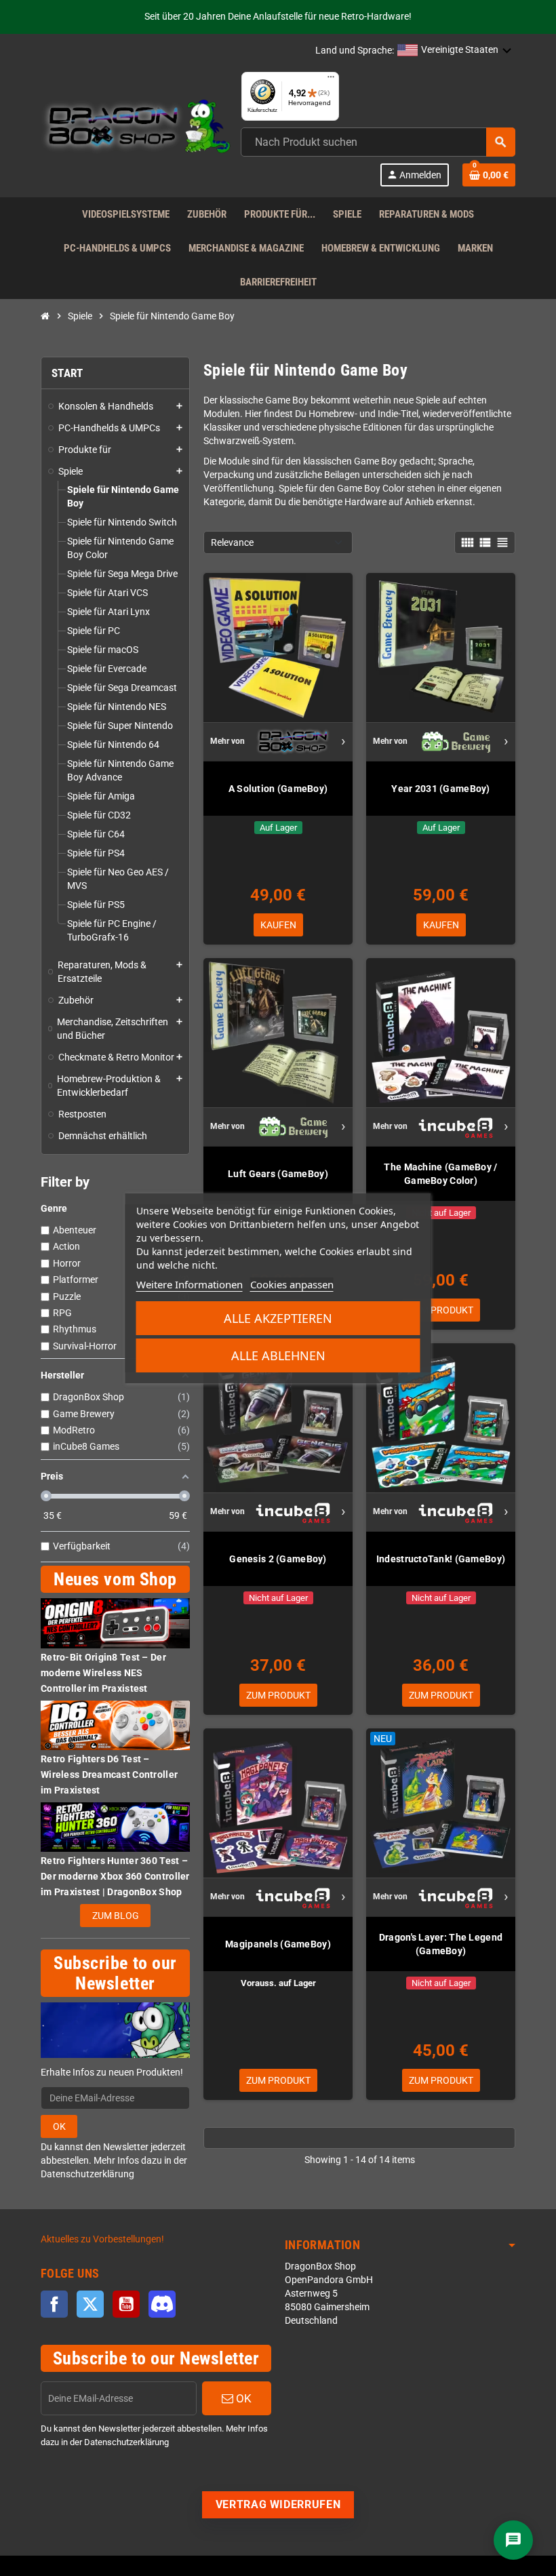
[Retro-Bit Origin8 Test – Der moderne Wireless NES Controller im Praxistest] (115, 1623)
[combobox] (378, 142)
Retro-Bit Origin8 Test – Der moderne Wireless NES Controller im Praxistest (103, 1673)
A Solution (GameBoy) (278, 789)
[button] (455, 51)
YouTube (126, 2304)
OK (59, 2126)
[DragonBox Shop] (136, 128)
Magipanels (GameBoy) (278, 1944)
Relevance (232, 542)
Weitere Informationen (190, 1284)
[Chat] (513, 2540)
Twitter (90, 2304)
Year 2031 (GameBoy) (440, 789)
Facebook (54, 2304)
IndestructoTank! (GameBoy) (441, 1559)
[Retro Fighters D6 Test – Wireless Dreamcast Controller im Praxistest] (115, 1725)
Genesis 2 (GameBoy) (278, 1559)
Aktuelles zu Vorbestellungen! (102, 2239)
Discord (162, 2304)
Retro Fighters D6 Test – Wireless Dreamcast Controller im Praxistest (109, 1775)
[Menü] (331, 80)
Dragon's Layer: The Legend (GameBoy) (441, 1944)
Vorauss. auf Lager (278, 1983)
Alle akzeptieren (278, 1318)
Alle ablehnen (278, 1355)
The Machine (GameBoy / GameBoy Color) (440, 1174)
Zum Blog (116, 1916)
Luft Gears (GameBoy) (278, 1174)
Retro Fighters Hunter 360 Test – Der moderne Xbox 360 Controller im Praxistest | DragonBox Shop (115, 1876)
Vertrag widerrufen (278, 2504)
